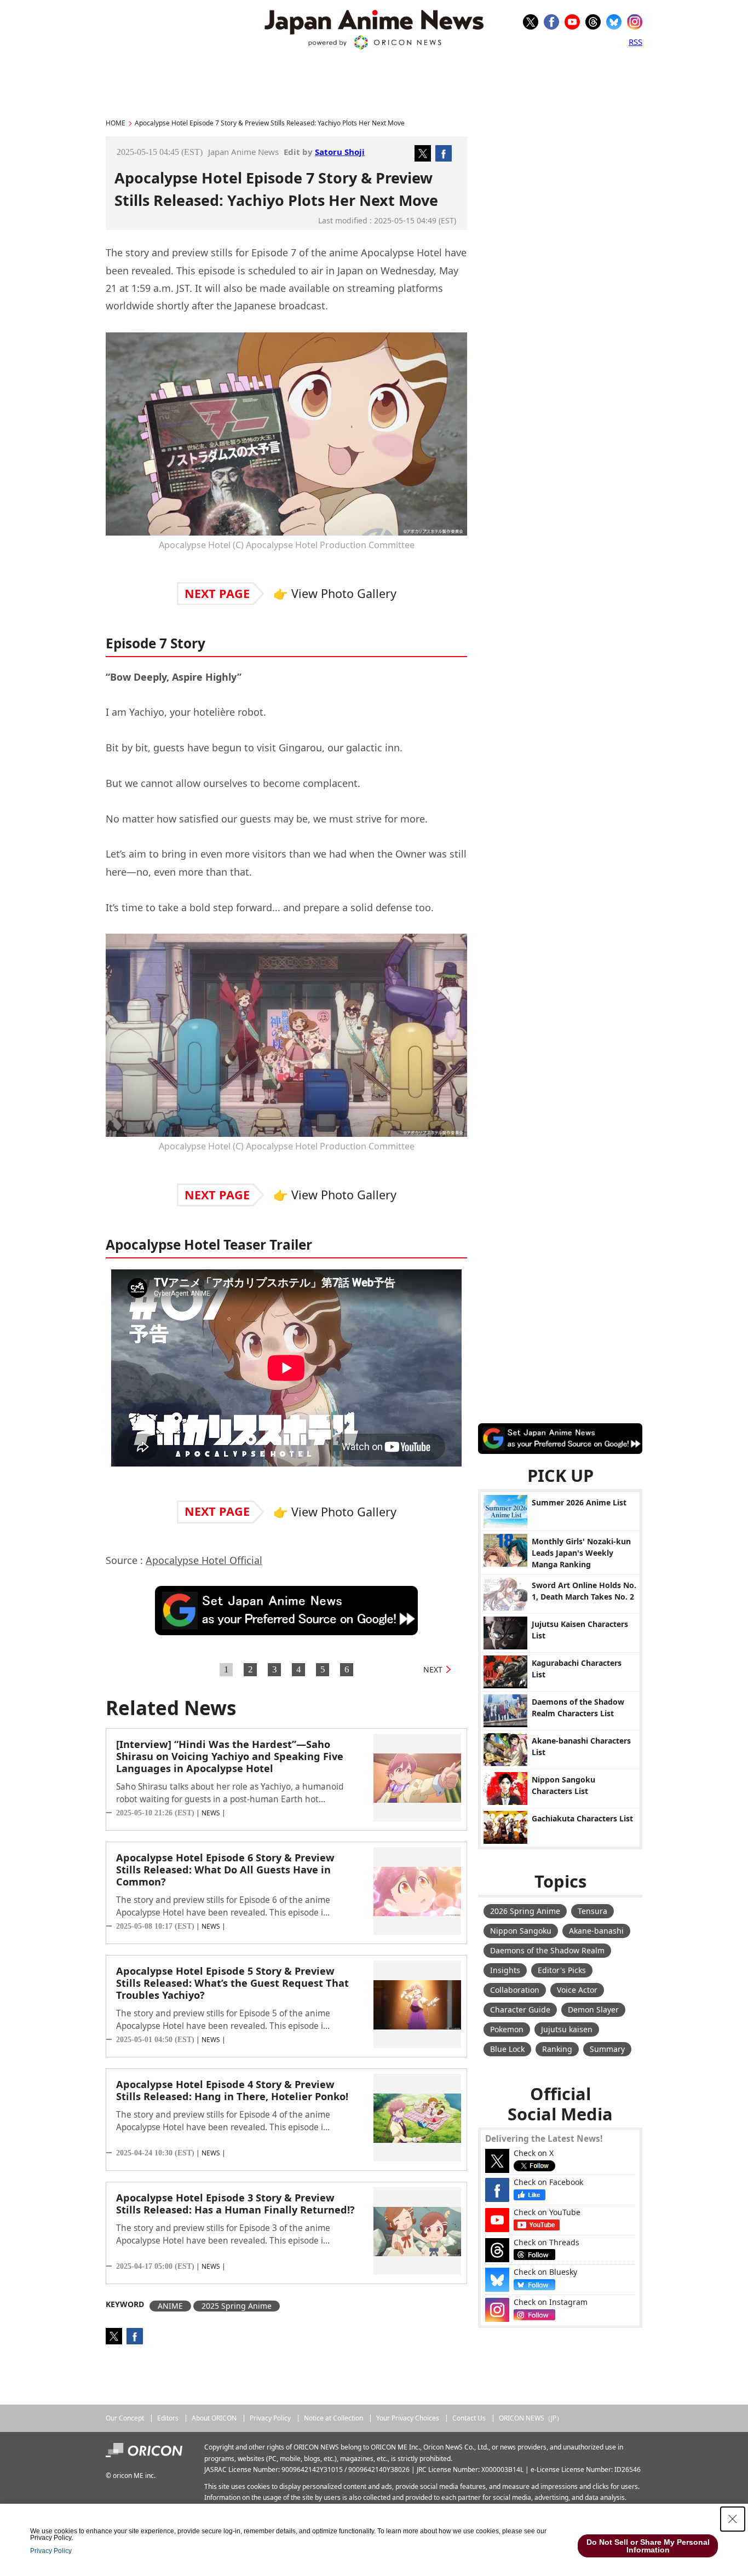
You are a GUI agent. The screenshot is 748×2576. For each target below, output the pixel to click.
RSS (635, 42)
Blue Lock (507, 2049)
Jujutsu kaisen (567, 2029)
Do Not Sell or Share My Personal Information (648, 2546)
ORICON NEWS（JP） (531, 2418)
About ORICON (214, 2418)
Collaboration (515, 1990)
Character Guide (520, 2009)
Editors (168, 2418)
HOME (116, 123)
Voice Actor (577, 1990)
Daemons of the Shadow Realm (547, 1950)
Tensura (592, 1911)
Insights (505, 1970)
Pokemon (507, 2029)
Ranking (557, 2049)
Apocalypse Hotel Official (204, 1560)
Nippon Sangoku (521, 1931)
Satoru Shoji (340, 152)
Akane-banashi (596, 1931)
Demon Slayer (593, 2009)
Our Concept (125, 2418)
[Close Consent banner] (733, 2519)
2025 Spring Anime (237, 2306)
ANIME (170, 2306)
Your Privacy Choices (408, 2418)
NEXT (433, 1669)
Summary (607, 2049)
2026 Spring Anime (525, 1911)
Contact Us (469, 2418)
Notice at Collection (333, 2418)
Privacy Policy (270, 2418)
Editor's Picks (562, 1970)
